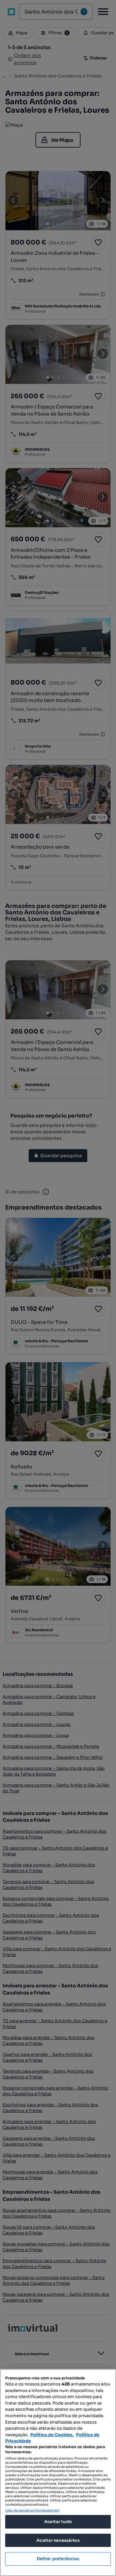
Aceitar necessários (58, 2540)
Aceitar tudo (58, 2522)
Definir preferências (58, 2559)
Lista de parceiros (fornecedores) (32, 2510)
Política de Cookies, (52, 2435)
